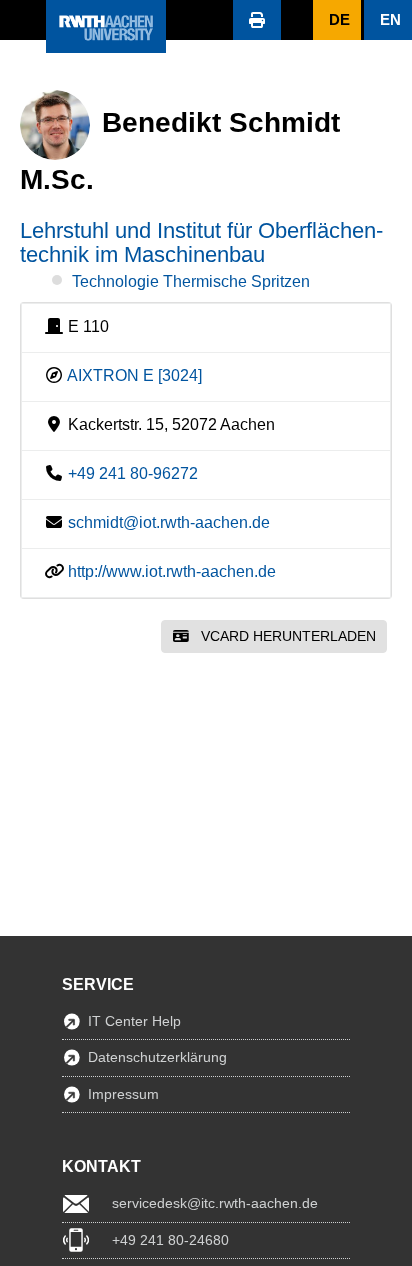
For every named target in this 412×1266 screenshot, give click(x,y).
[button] (23, 20)
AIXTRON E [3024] (134, 375)
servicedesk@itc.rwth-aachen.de (215, 1203)
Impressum (123, 1094)
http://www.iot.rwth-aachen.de (172, 571)
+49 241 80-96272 (133, 473)
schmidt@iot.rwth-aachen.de (169, 522)
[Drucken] (257, 20)
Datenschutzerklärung (157, 1057)
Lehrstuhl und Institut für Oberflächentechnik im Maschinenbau (201, 242)
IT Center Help (134, 1021)
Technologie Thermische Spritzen (191, 281)
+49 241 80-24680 (170, 1240)
